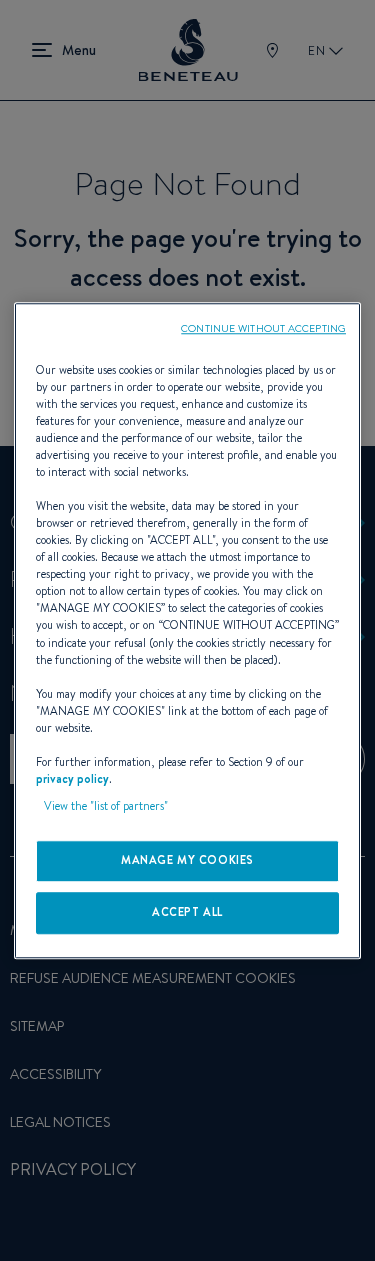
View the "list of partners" (106, 806)
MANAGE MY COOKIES (187, 860)
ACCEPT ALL (187, 912)
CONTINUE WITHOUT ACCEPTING (263, 328)
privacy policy (72, 779)
